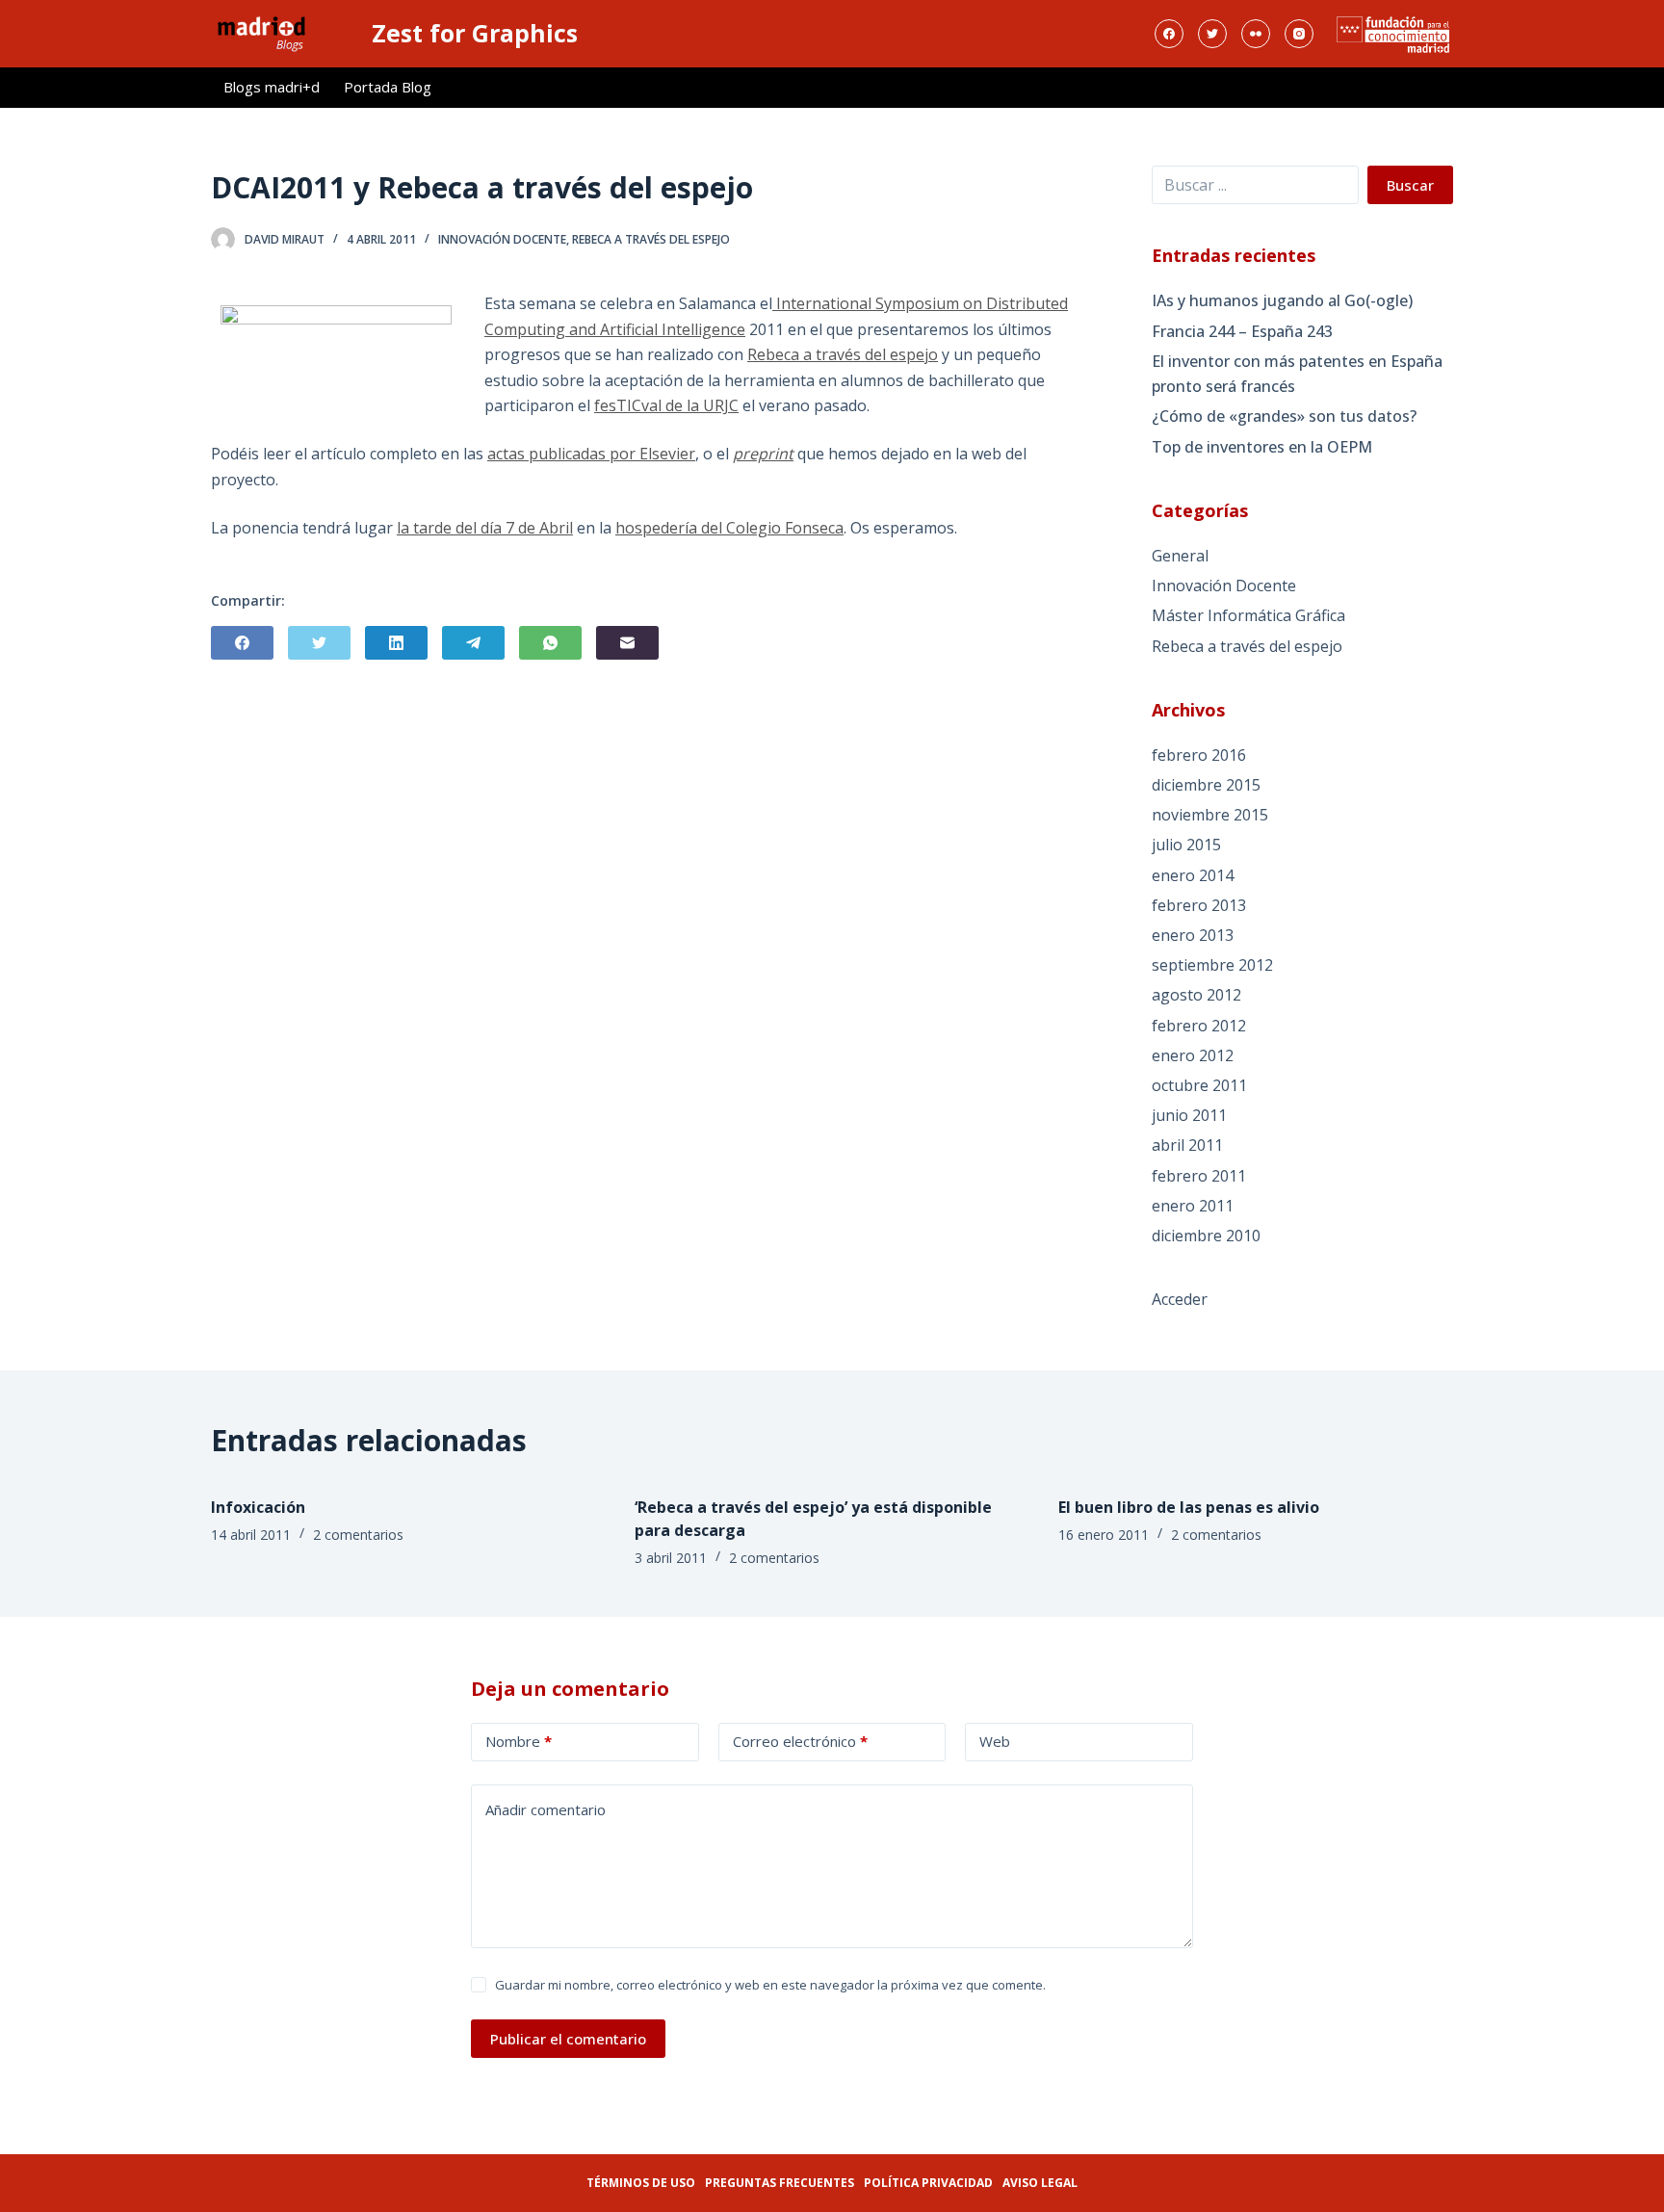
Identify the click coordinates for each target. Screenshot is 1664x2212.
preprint (763, 454)
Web (995, 1741)
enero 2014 (1193, 875)
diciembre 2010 (1206, 1236)
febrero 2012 (1199, 1026)
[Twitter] (1212, 34)
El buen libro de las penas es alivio (1189, 1507)
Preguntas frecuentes (780, 2183)
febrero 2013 (1199, 905)
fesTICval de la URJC (666, 405)
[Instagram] (1299, 34)
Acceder (1180, 1299)
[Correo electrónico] (627, 643)
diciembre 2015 (1206, 785)
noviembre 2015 (1210, 815)
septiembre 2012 (1212, 965)
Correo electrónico (800, 1741)
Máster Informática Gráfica (1248, 615)
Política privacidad (928, 2183)
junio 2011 (1189, 1115)
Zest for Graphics (475, 33)
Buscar (1410, 185)
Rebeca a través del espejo (651, 239)
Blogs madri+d (272, 87)
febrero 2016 (1199, 755)
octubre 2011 (1199, 1085)
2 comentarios (358, 1535)
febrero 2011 (1199, 1176)
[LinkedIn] (396, 643)
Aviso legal (1040, 2183)
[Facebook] (1169, 34)
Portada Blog (388, 87)
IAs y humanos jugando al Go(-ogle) (1282, 300)
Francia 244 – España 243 (1242, 331)
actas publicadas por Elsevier (591, 454)
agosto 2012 (1196, 995)
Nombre (519, 1741)
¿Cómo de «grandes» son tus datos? (1284, 416)
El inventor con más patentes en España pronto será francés (1297, 374)
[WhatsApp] (550, 643)
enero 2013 (1193, 935)
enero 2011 (1193, 1206)
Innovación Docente (502, 239)
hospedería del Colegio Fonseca (729, 528)
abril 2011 (1187, 1145)
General (1180, 556)
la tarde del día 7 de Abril (485, 528)
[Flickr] (1256, 34)
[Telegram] (473, 643)
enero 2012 (1193, 1055)
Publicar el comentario (568, 2039)
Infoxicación (258, 1507)
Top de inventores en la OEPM (1262, 447)
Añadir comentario (546, 1809)
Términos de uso (641, 2183)
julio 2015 (1186, 845)
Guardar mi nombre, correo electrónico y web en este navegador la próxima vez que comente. (770, 1985)
